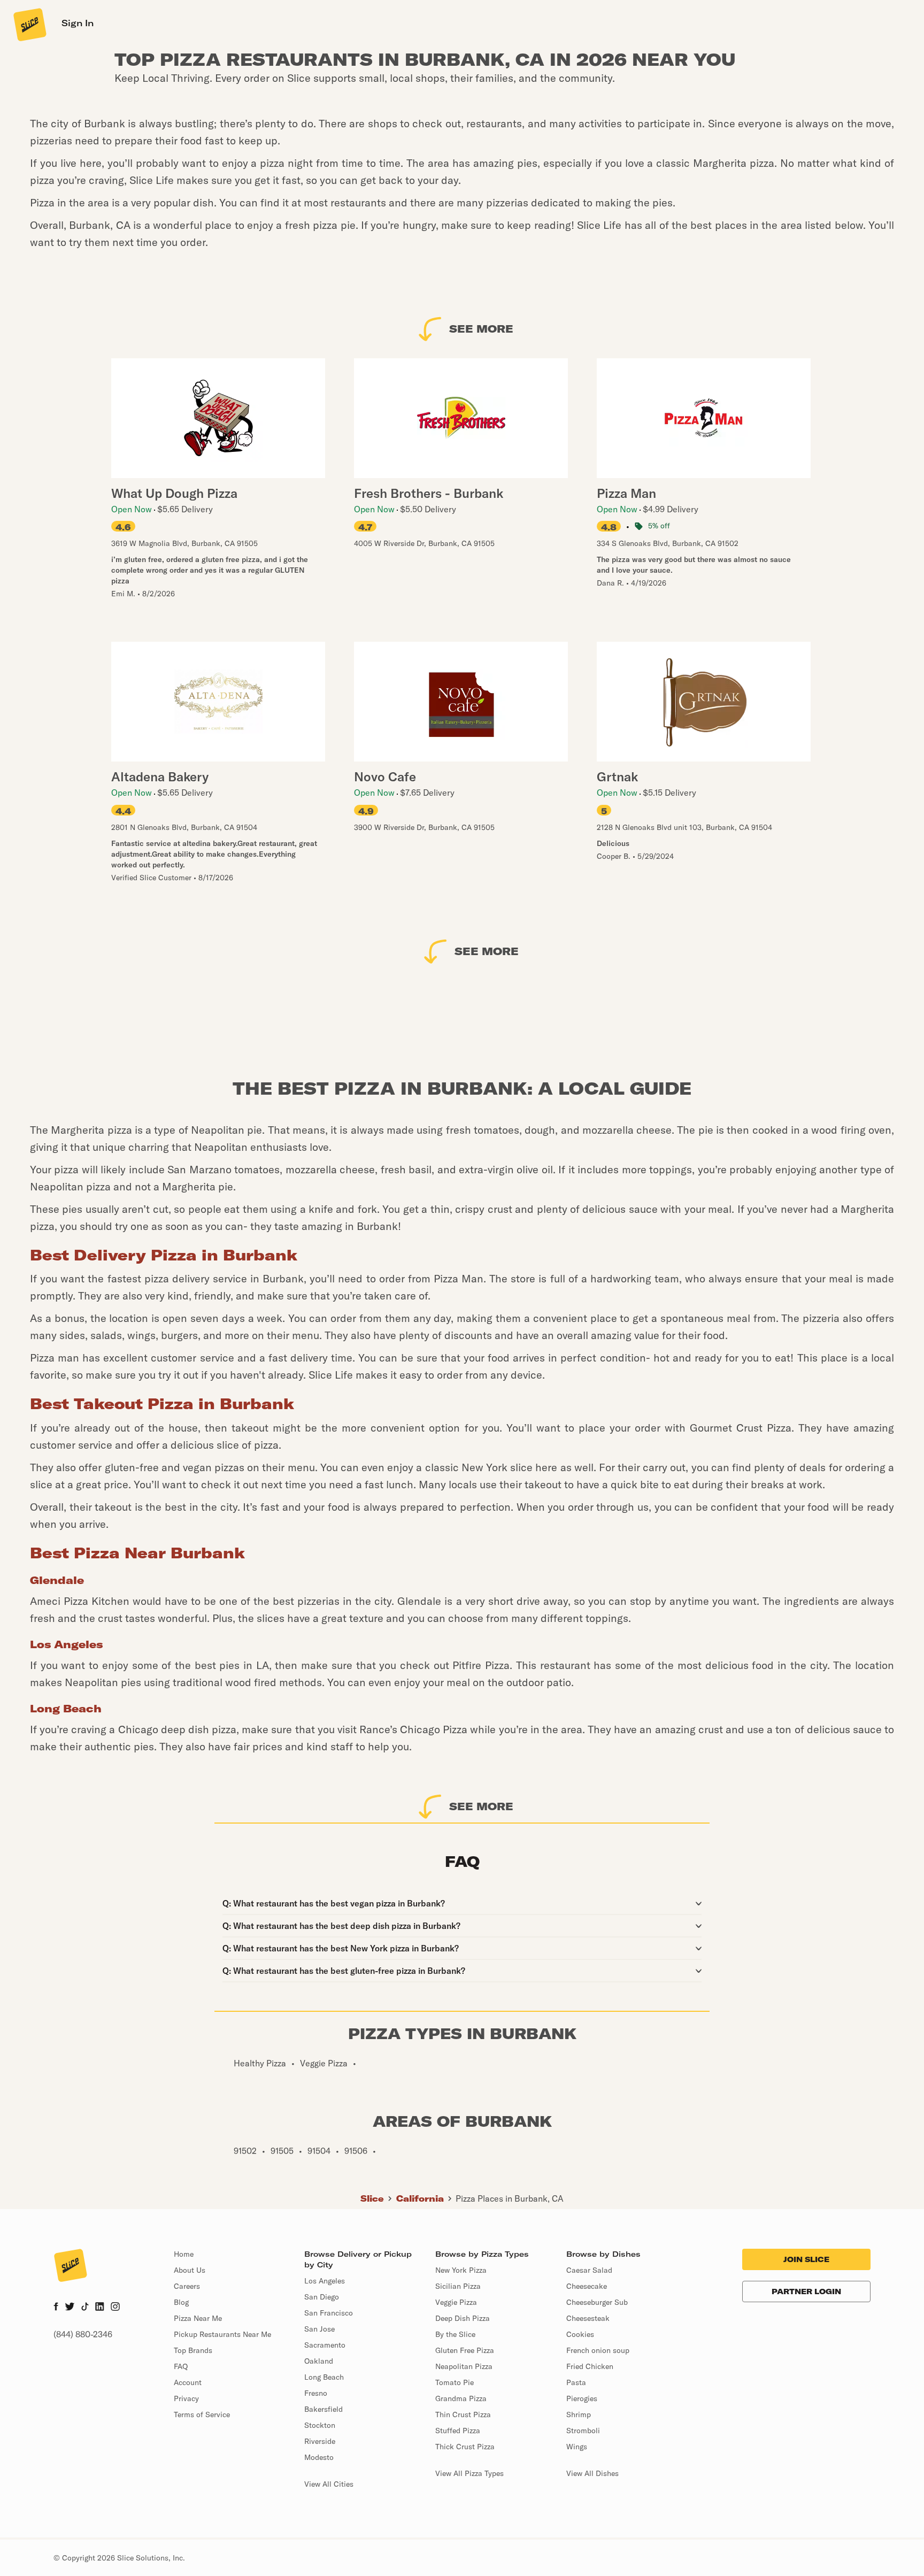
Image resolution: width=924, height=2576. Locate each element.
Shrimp (579, 2414)
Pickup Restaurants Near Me (222, 2334)
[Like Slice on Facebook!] (56, 2308)
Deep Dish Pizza (463, 2318)
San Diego (322, 2297)
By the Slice (455, 2334)
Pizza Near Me (198, 2318)
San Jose (319, 2329)
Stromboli (583, 2431)
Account (188, 2382)
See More (481, 329)
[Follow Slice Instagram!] (115, 2308)
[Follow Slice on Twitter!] (70, 2308)
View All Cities (329, 2484)
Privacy (186, 2398)
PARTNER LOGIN (806, 2292)
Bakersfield (324, 2409)
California (420, 2198)
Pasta (576, 2382)
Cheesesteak (588, 2318)
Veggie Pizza (456, 2302)
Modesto (319, 2457)
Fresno (316, 2393)
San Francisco (329, 2313)
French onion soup (598, 2350)
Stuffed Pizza (458, 2431)
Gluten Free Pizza (465, 2350)
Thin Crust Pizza (463, 2414)
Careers (187, 2286)
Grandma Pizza (461, 2398)
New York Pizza (461, 2270)
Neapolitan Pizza (464, 2366)
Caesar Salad (589, 2270)
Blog (181, 2302)
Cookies (580, 2334)
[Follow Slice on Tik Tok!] (85, 2308)
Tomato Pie (455, 2382)
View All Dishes (592, 2473)
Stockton (320, 2425)
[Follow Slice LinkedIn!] (100, 2308)
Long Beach (324, 2377)
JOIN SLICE (806, 2259)
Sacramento (325, 2345)
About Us (190, 2270)
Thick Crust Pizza (465, 2447)
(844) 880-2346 (83, 2334)
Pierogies (582, 2398)
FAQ (181, 2366)
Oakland (319, 2361)
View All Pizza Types (469, 2473)
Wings (577, 2447)
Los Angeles (325, 2281)
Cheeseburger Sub (597, 2302)
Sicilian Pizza (458, 2286)
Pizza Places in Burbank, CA (510, 2198)
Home (184, 2254)
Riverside (320, 2441)
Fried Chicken (590, 2366)
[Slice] (29, 24)
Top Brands (193, 2350)
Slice (372, 2198)
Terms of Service (202, 2414)
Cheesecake (587, 2286)
